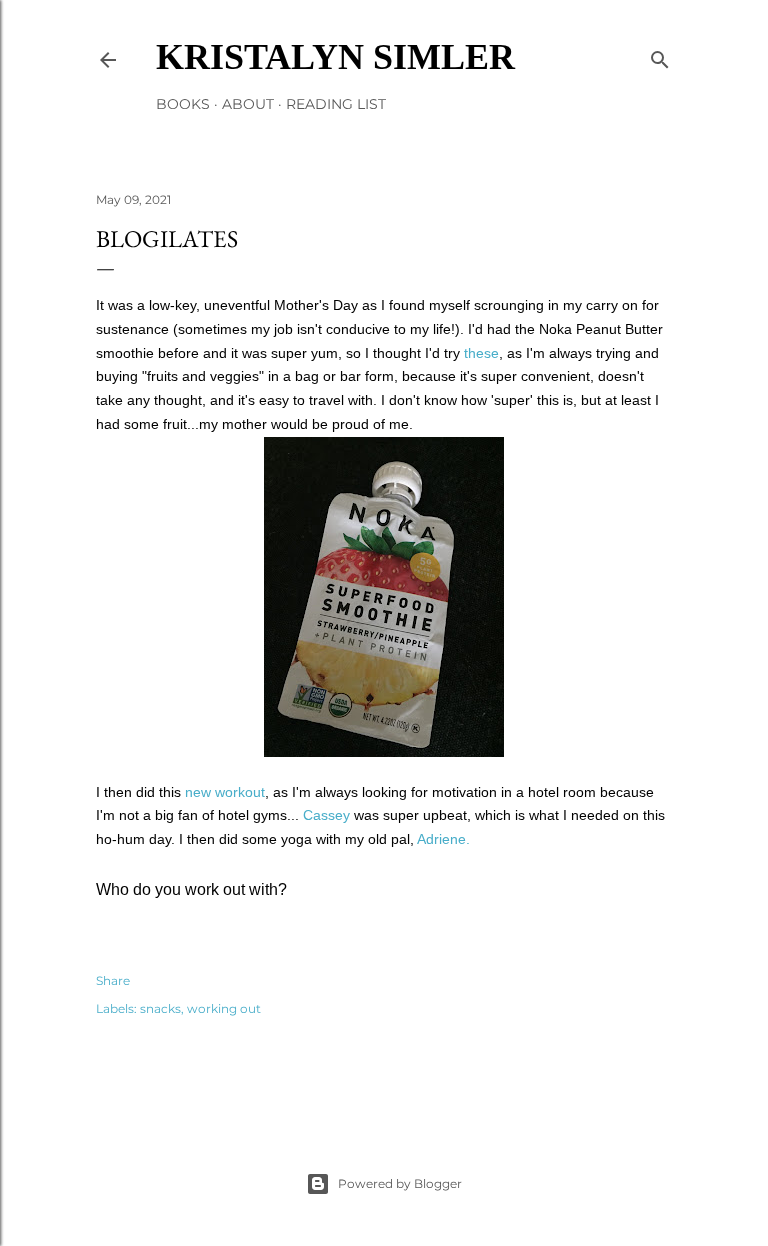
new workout (225, 792)
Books (183, 104)
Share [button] (113, 980)
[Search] (660, 55)
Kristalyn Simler (335, 57)
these (481, 353)
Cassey (326, 815)
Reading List (336, 104)
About (248, 104)
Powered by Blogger (400, 1183)
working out (224, 1008)
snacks (160, 1008)
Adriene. (443, 839)
